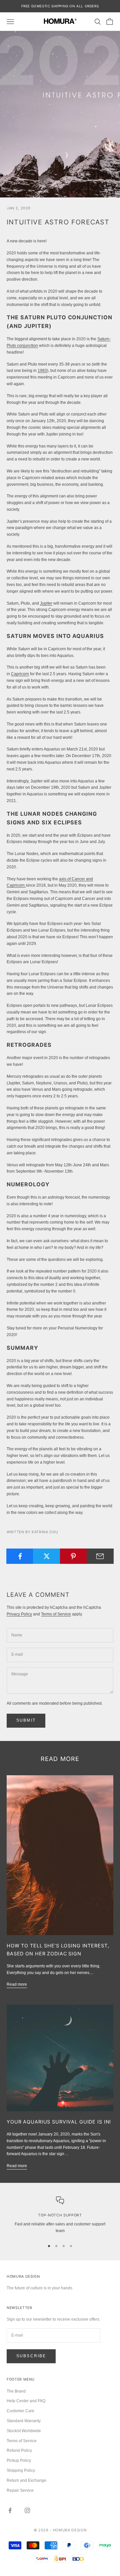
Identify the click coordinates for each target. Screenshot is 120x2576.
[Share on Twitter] (46, 1556)
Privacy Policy (19, 1614)
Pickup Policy (19, 2460)
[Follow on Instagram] (27, 2510)
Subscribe (31, 2356)
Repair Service (20, 2490)
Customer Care (20, 2411)
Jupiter (46, 603)
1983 (42, 371)
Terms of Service (56, 1614)
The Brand (16, 2391)
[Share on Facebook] (20, 1556)
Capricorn (20, 674)
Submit (26, 1720)
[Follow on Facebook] (10, 2510)
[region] (60, 2215)
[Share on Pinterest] (73, 1556)
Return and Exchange (26, 2480)
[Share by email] (100, 1556)
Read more (17, 1984)
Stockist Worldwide (24, 2431)
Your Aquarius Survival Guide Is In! (59, 2122)
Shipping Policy (21, 2470)
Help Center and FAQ (26, 2401)
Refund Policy (19, 2450)
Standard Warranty (24, 2421)
